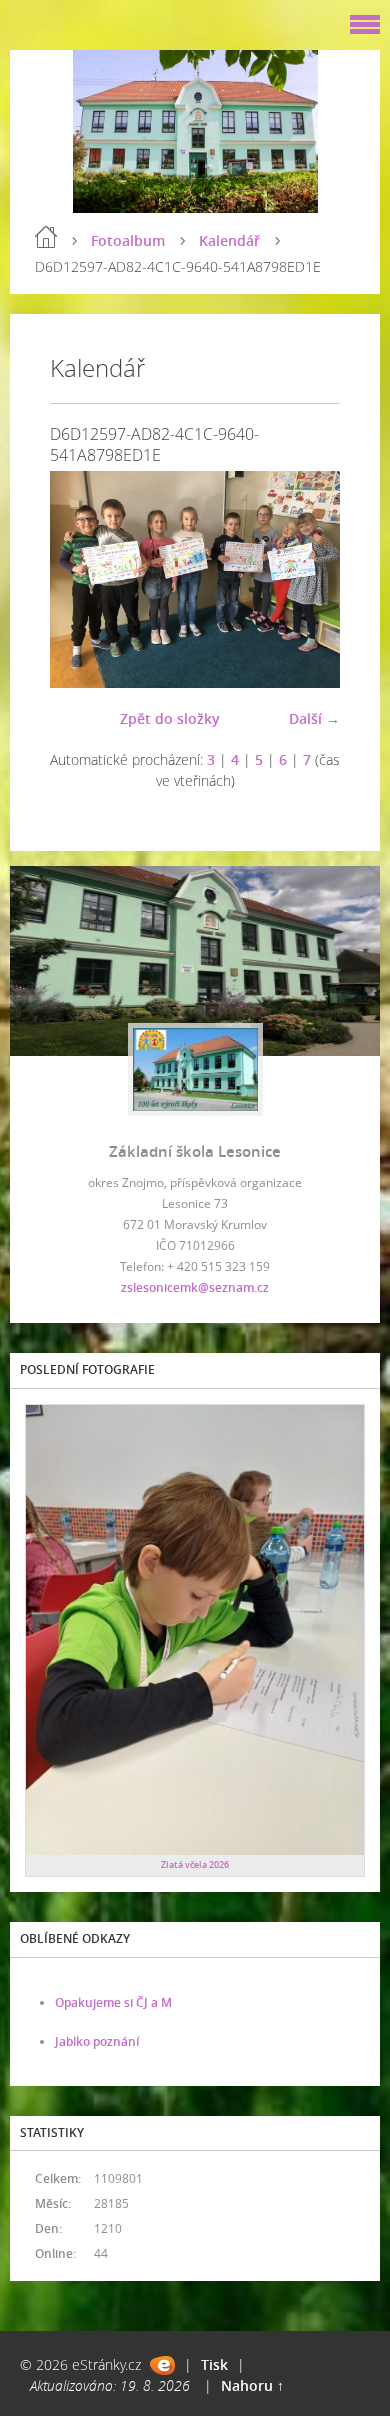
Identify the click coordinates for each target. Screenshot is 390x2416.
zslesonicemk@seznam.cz (195, 1287)
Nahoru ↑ (252, 2385)
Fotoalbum (128, 240)
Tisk (214, 2364)
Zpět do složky (170, 718)
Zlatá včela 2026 (195, 1864)
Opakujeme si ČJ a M (113, 2002)
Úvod (46, 237)
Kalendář (229, 240)
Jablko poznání (97, 2041)
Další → (314, 718)
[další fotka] (307, 580)
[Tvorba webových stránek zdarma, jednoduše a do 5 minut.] (162, 2365)
